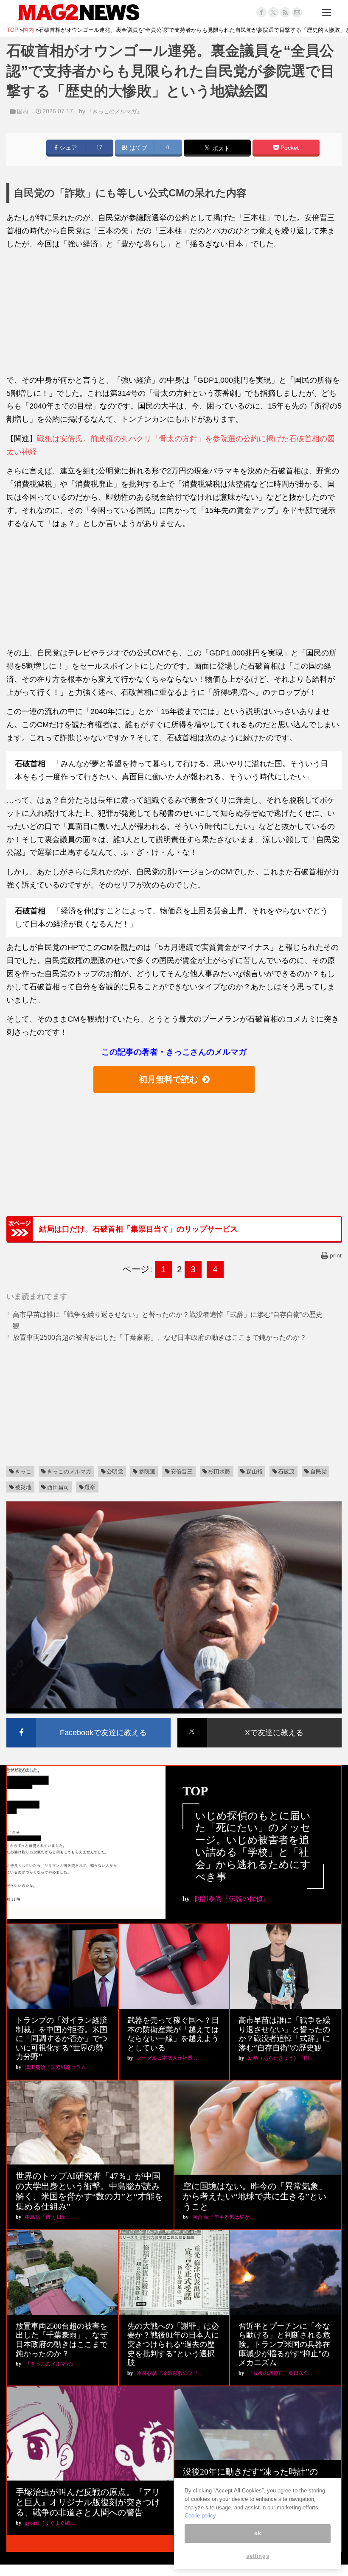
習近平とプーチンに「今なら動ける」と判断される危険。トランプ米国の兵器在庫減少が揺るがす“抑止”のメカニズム (284, 2344)
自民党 (319, 1471)
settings (258, 2556)
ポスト (220, 148)
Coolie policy (200, 2516)
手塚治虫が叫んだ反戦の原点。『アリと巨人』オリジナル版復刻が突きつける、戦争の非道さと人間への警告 (88, 2502)
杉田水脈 (219, 1471)
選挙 (90, 1487)
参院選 (147, 1471)
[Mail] (297, 12)
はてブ (138, 148)
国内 (22, 111)
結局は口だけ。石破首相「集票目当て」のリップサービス (138, 1229)
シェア (67, 148)
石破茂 (286, 1471)
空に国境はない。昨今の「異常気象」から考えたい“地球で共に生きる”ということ (255, 2196)
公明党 (115, 1471)
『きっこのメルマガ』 (115, 111)
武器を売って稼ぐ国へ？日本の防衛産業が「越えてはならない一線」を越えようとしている (173, 2034)
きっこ (23, 1471)
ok (258, 2533)
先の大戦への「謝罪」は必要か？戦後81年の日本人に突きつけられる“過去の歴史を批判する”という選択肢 (173, 2344)
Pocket (289, 148)
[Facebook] (261, 12)
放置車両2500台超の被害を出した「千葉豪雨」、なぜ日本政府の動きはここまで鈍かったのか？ (160, 1337)
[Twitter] (273, 12)
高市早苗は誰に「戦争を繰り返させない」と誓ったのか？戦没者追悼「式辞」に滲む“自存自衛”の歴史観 (284, 2034)
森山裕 (254, 1471)
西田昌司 (58, 1487)
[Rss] (285, 12)
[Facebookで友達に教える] (88, 1719)
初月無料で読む (168, 1079)
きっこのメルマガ (69, 1471)
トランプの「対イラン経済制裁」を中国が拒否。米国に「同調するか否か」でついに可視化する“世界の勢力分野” (62, 2038)
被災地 (23, 1487)
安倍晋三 (182, 1471)
